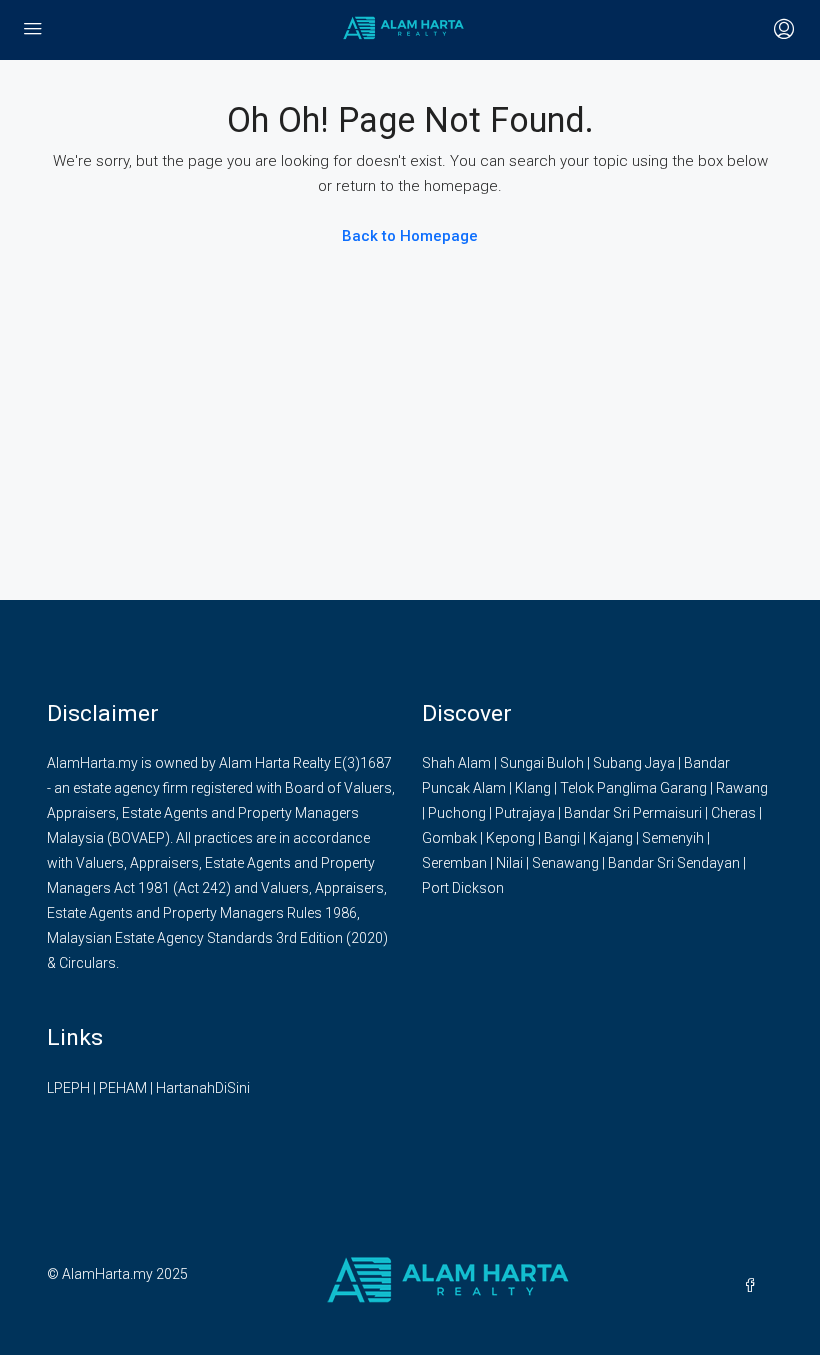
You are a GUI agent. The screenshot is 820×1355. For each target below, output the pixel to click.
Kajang (611, 838)
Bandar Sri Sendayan (674, 863)
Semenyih (673, 838)
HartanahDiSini (203, 1088)
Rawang (742, 788)
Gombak (449, 838)
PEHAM (123, 1088)
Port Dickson (463, 888)
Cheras (733, 813)
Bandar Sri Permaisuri (633, 813)
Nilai (509, 863)
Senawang (565, 863)
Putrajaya (525, 813)
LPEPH (68, 1088)
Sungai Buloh (542, 763)
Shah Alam (456, 763)
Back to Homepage (410, 236)
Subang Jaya (634, 763)
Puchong (457, 813)
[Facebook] (754, 1286)
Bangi (562, 838)
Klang (533, 788)
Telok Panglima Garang (633, 788)
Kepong (510, 838)
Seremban (454, 863)
